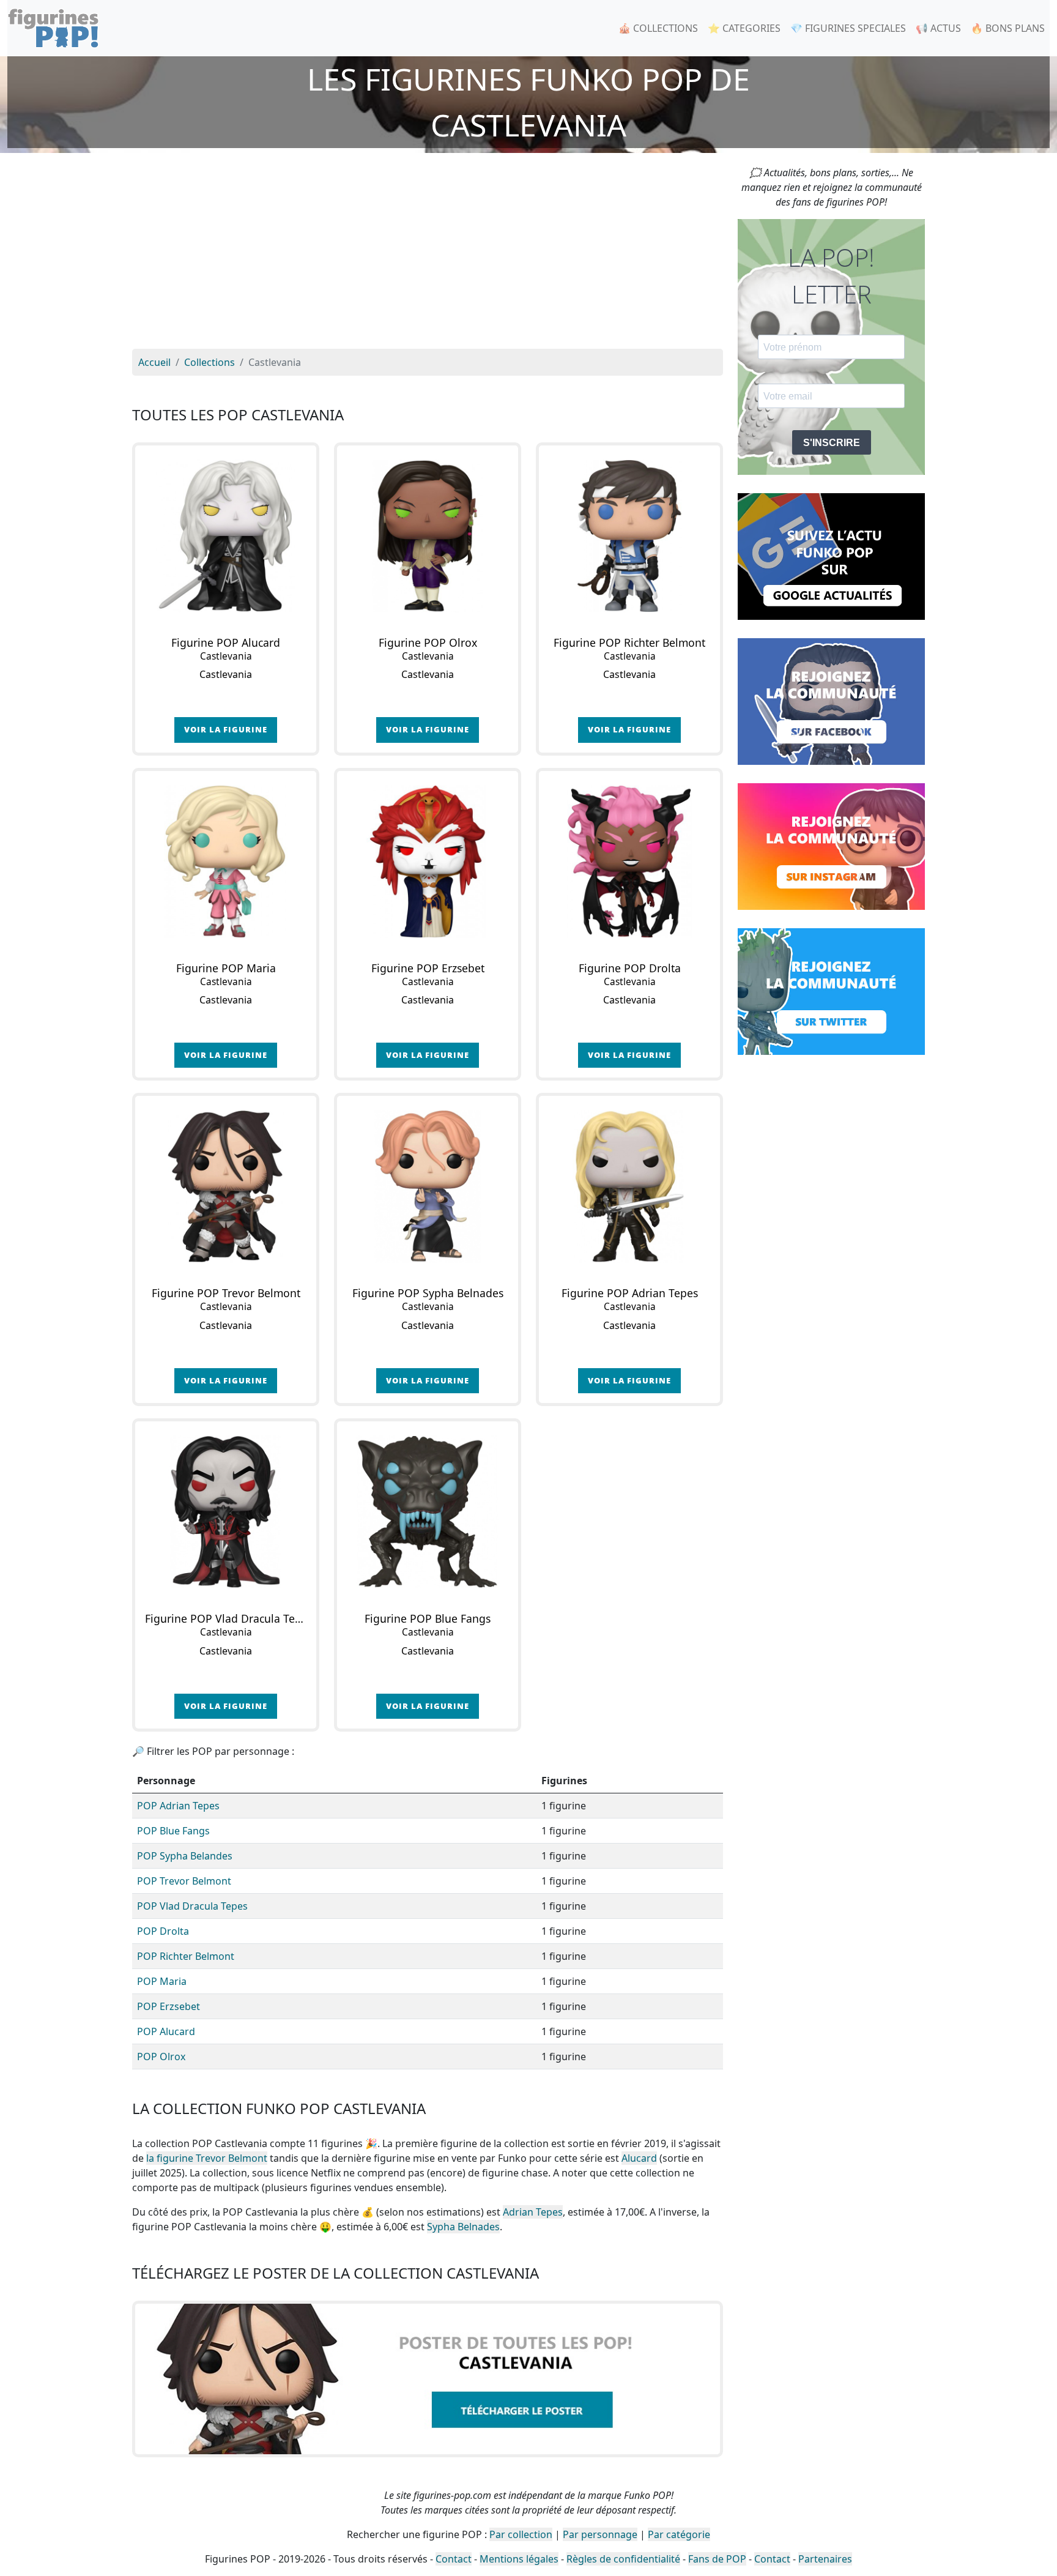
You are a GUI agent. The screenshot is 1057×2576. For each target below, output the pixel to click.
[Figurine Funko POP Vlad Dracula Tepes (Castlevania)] (226, 1512)
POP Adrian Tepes (178, 1806)
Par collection (521, 2534)
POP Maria (162, 1981)
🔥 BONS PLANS (1008, 28)
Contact (454, 2559)
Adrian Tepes (533, 2212)
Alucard (639, 2158)
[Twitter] (831, 991)
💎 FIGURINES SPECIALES (848, 28)
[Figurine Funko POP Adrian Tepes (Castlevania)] (629, 1186)
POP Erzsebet (169, 2006)
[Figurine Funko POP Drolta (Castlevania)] (629, 862)
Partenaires (825, 2559)
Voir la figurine (226, 729)
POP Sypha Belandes (185, 1856)
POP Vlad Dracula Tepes (192, 1906)
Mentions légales (519, 2559)
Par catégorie (679, 2534)
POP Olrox (161, 2057)
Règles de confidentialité (623, 2559)
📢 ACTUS (938, 28)
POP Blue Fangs (173, 1831)
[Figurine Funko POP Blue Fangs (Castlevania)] (428, 1512)
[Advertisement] (428, 257)
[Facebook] (831, 701)
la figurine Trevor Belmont (207, 2158)
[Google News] (831, 556)
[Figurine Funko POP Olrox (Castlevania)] (428, 536)
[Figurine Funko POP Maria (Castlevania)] (226, 862)
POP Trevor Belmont (184, 1881)
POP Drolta (163, 1931)
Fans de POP (717, 2559)
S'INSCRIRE (832, 443)
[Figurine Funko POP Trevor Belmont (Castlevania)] (226, 1186)
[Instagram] (831, 846)
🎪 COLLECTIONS (658, 28)
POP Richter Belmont (186, 1956)
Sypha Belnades (463, 2227)
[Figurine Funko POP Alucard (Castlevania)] (226, 536)
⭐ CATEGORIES (744, 28)
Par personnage (600, 2534)
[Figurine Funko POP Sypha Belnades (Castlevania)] (428, 1186)
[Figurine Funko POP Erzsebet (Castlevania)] (428, 862)
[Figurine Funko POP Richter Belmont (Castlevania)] (629, 536)
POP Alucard (166, 2031)
